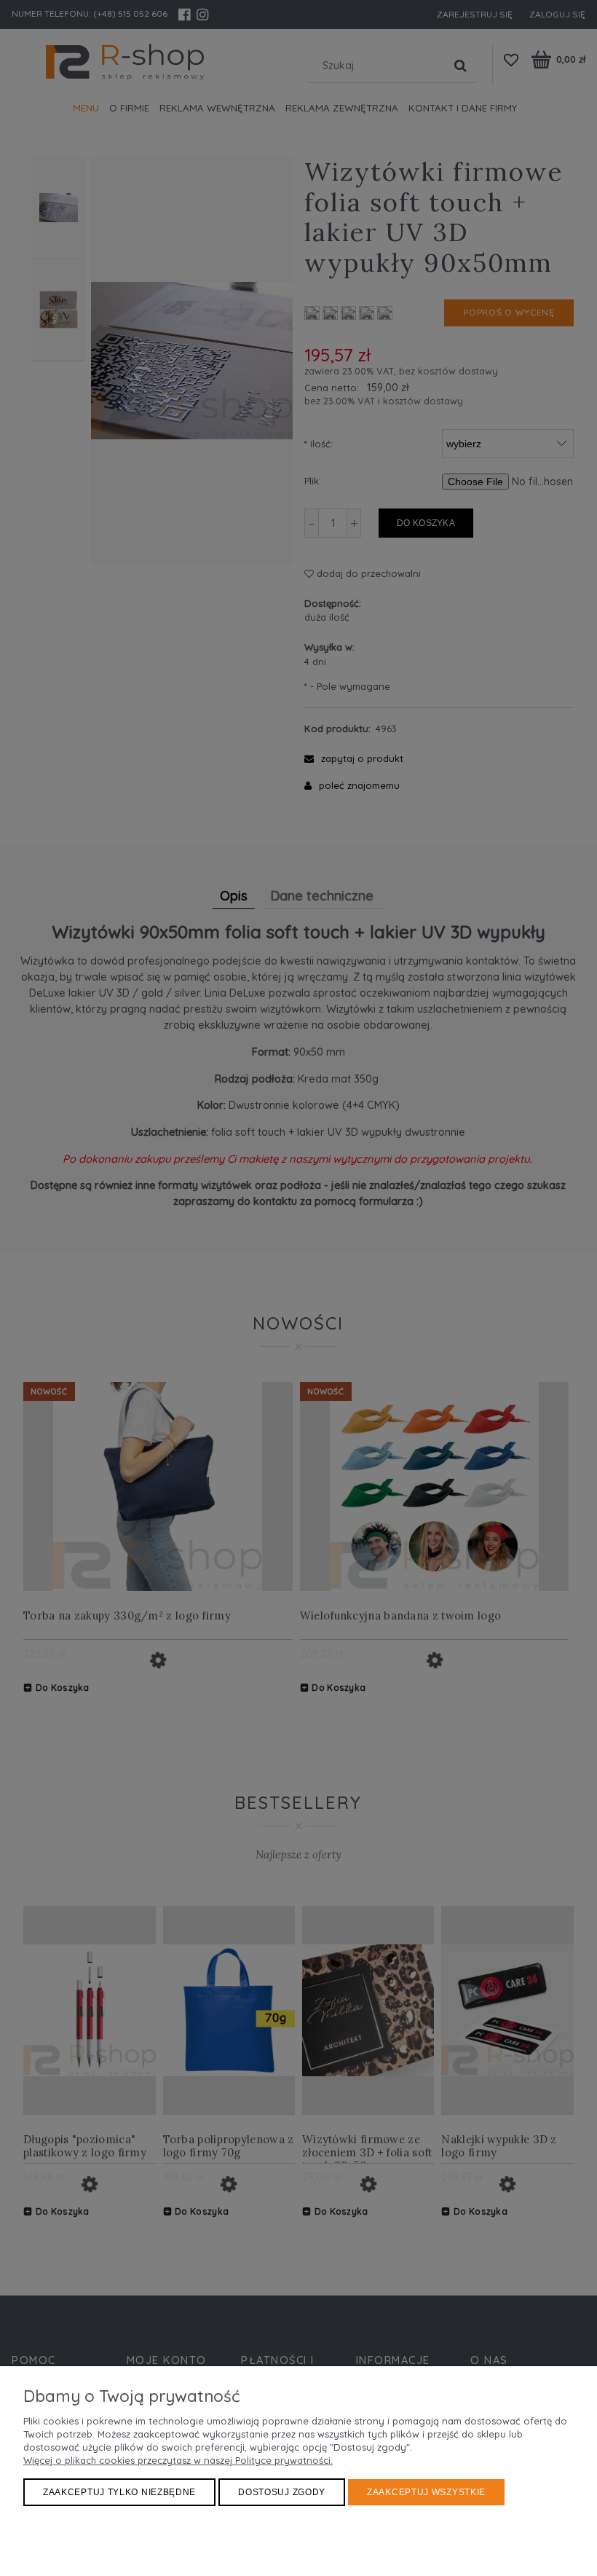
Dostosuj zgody (282, 2492)
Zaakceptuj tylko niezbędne (119, 2492)
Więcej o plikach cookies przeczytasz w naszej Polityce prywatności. (178, 2460)
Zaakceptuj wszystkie (426, 2492)
